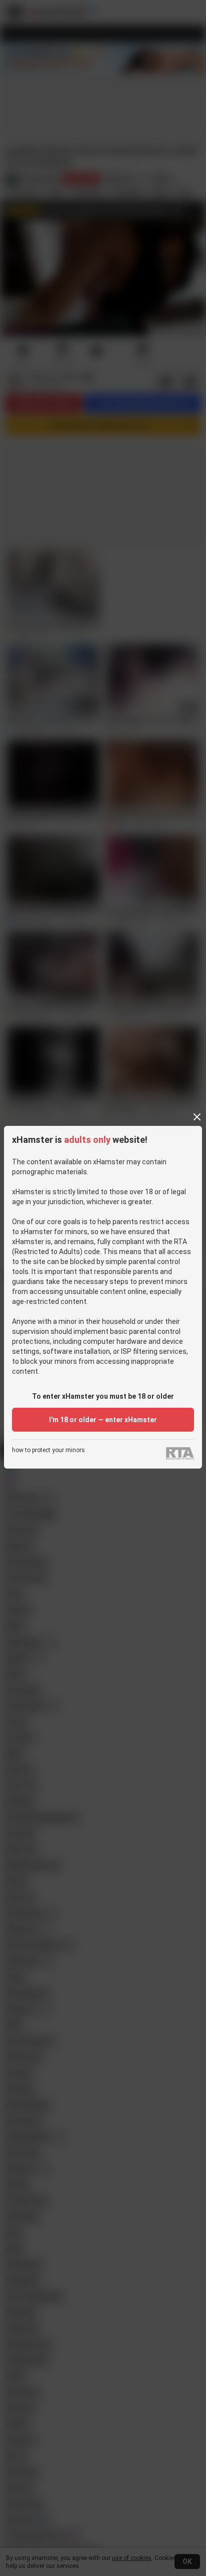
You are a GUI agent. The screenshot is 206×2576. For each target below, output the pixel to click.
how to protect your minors (48, 1450)
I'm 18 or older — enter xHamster (103, 1420)
